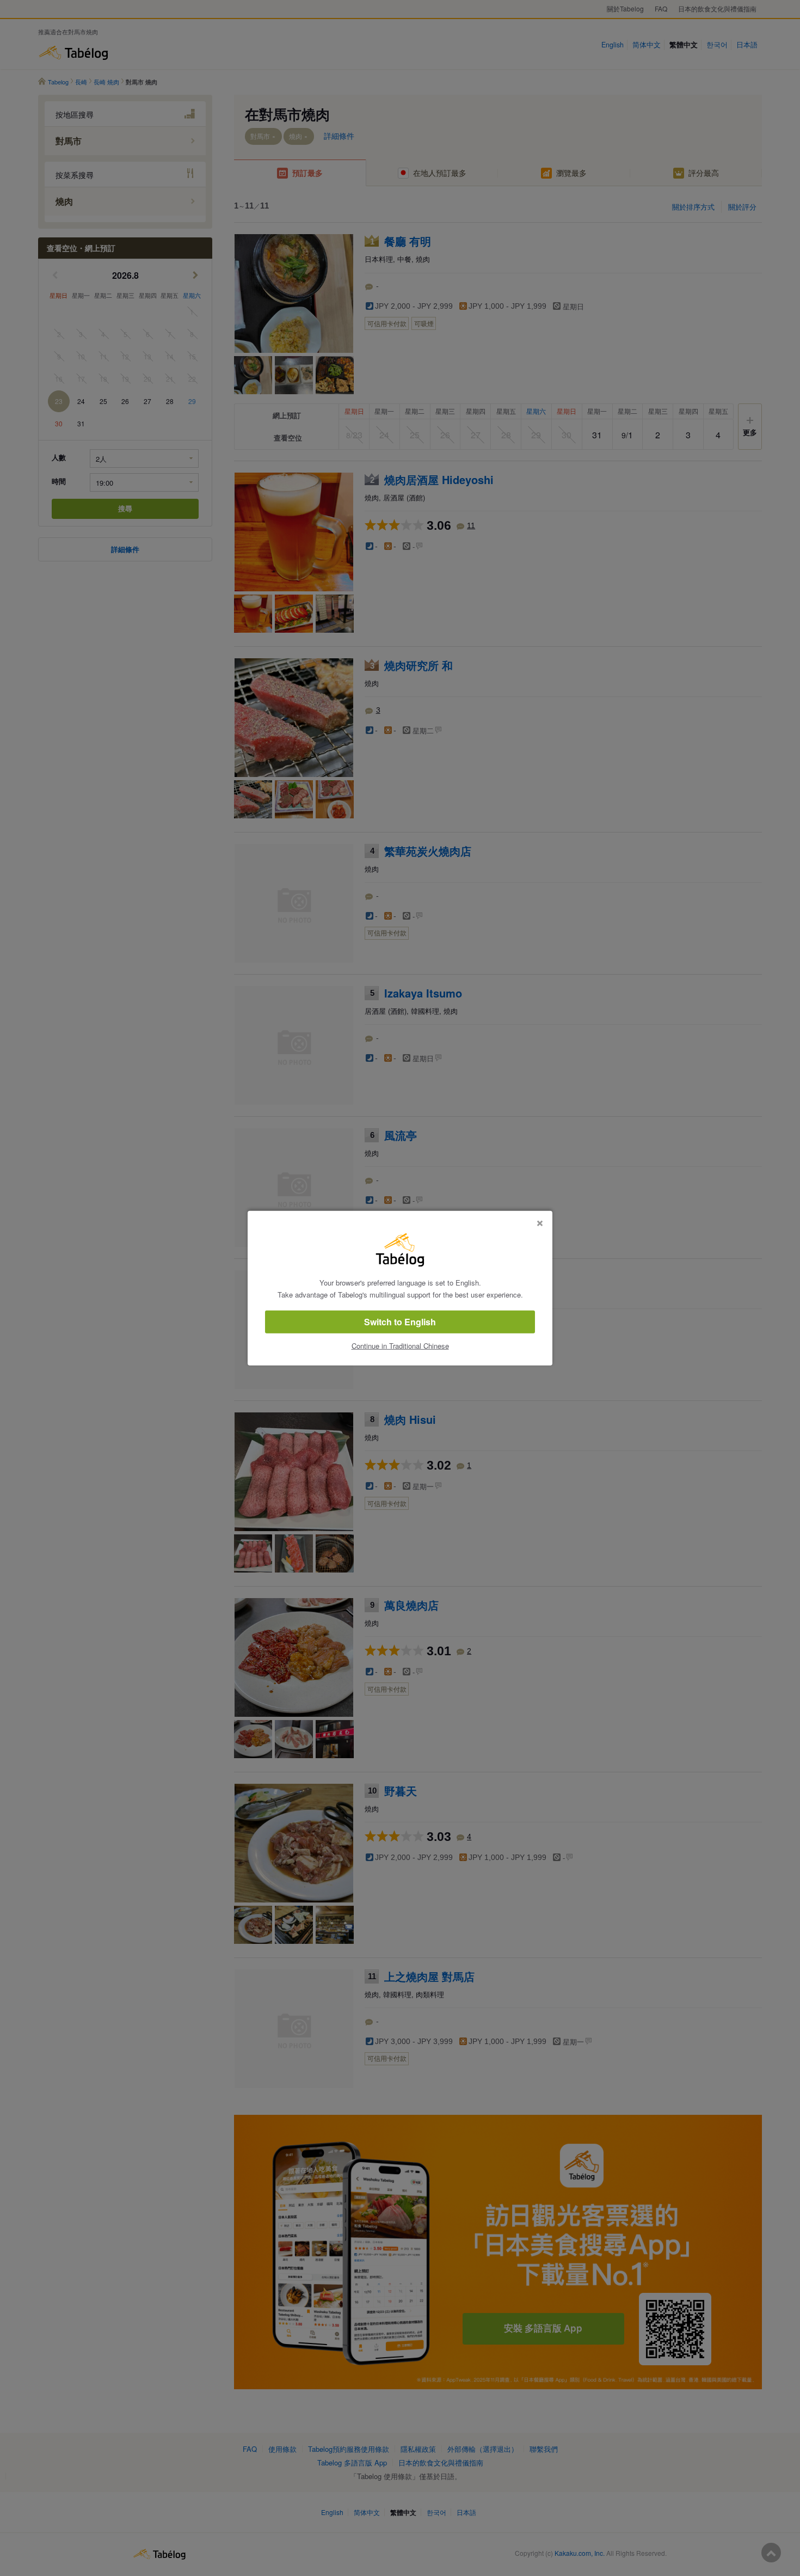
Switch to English (400, 1322)
